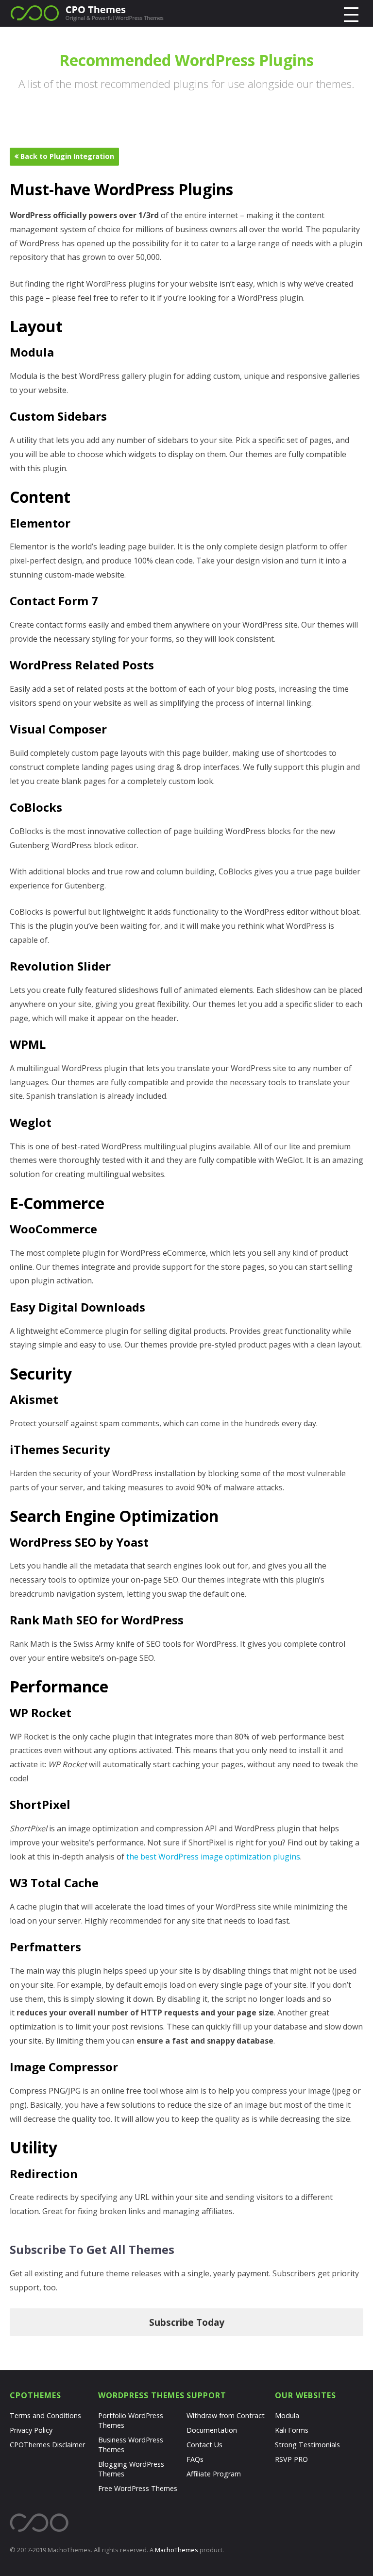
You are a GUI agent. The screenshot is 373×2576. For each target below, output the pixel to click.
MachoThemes (177, 2550)
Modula (32, 352)
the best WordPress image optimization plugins (213, 1857)
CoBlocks (36, 807)
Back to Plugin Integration (66, 156)
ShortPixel (40, 1804)
